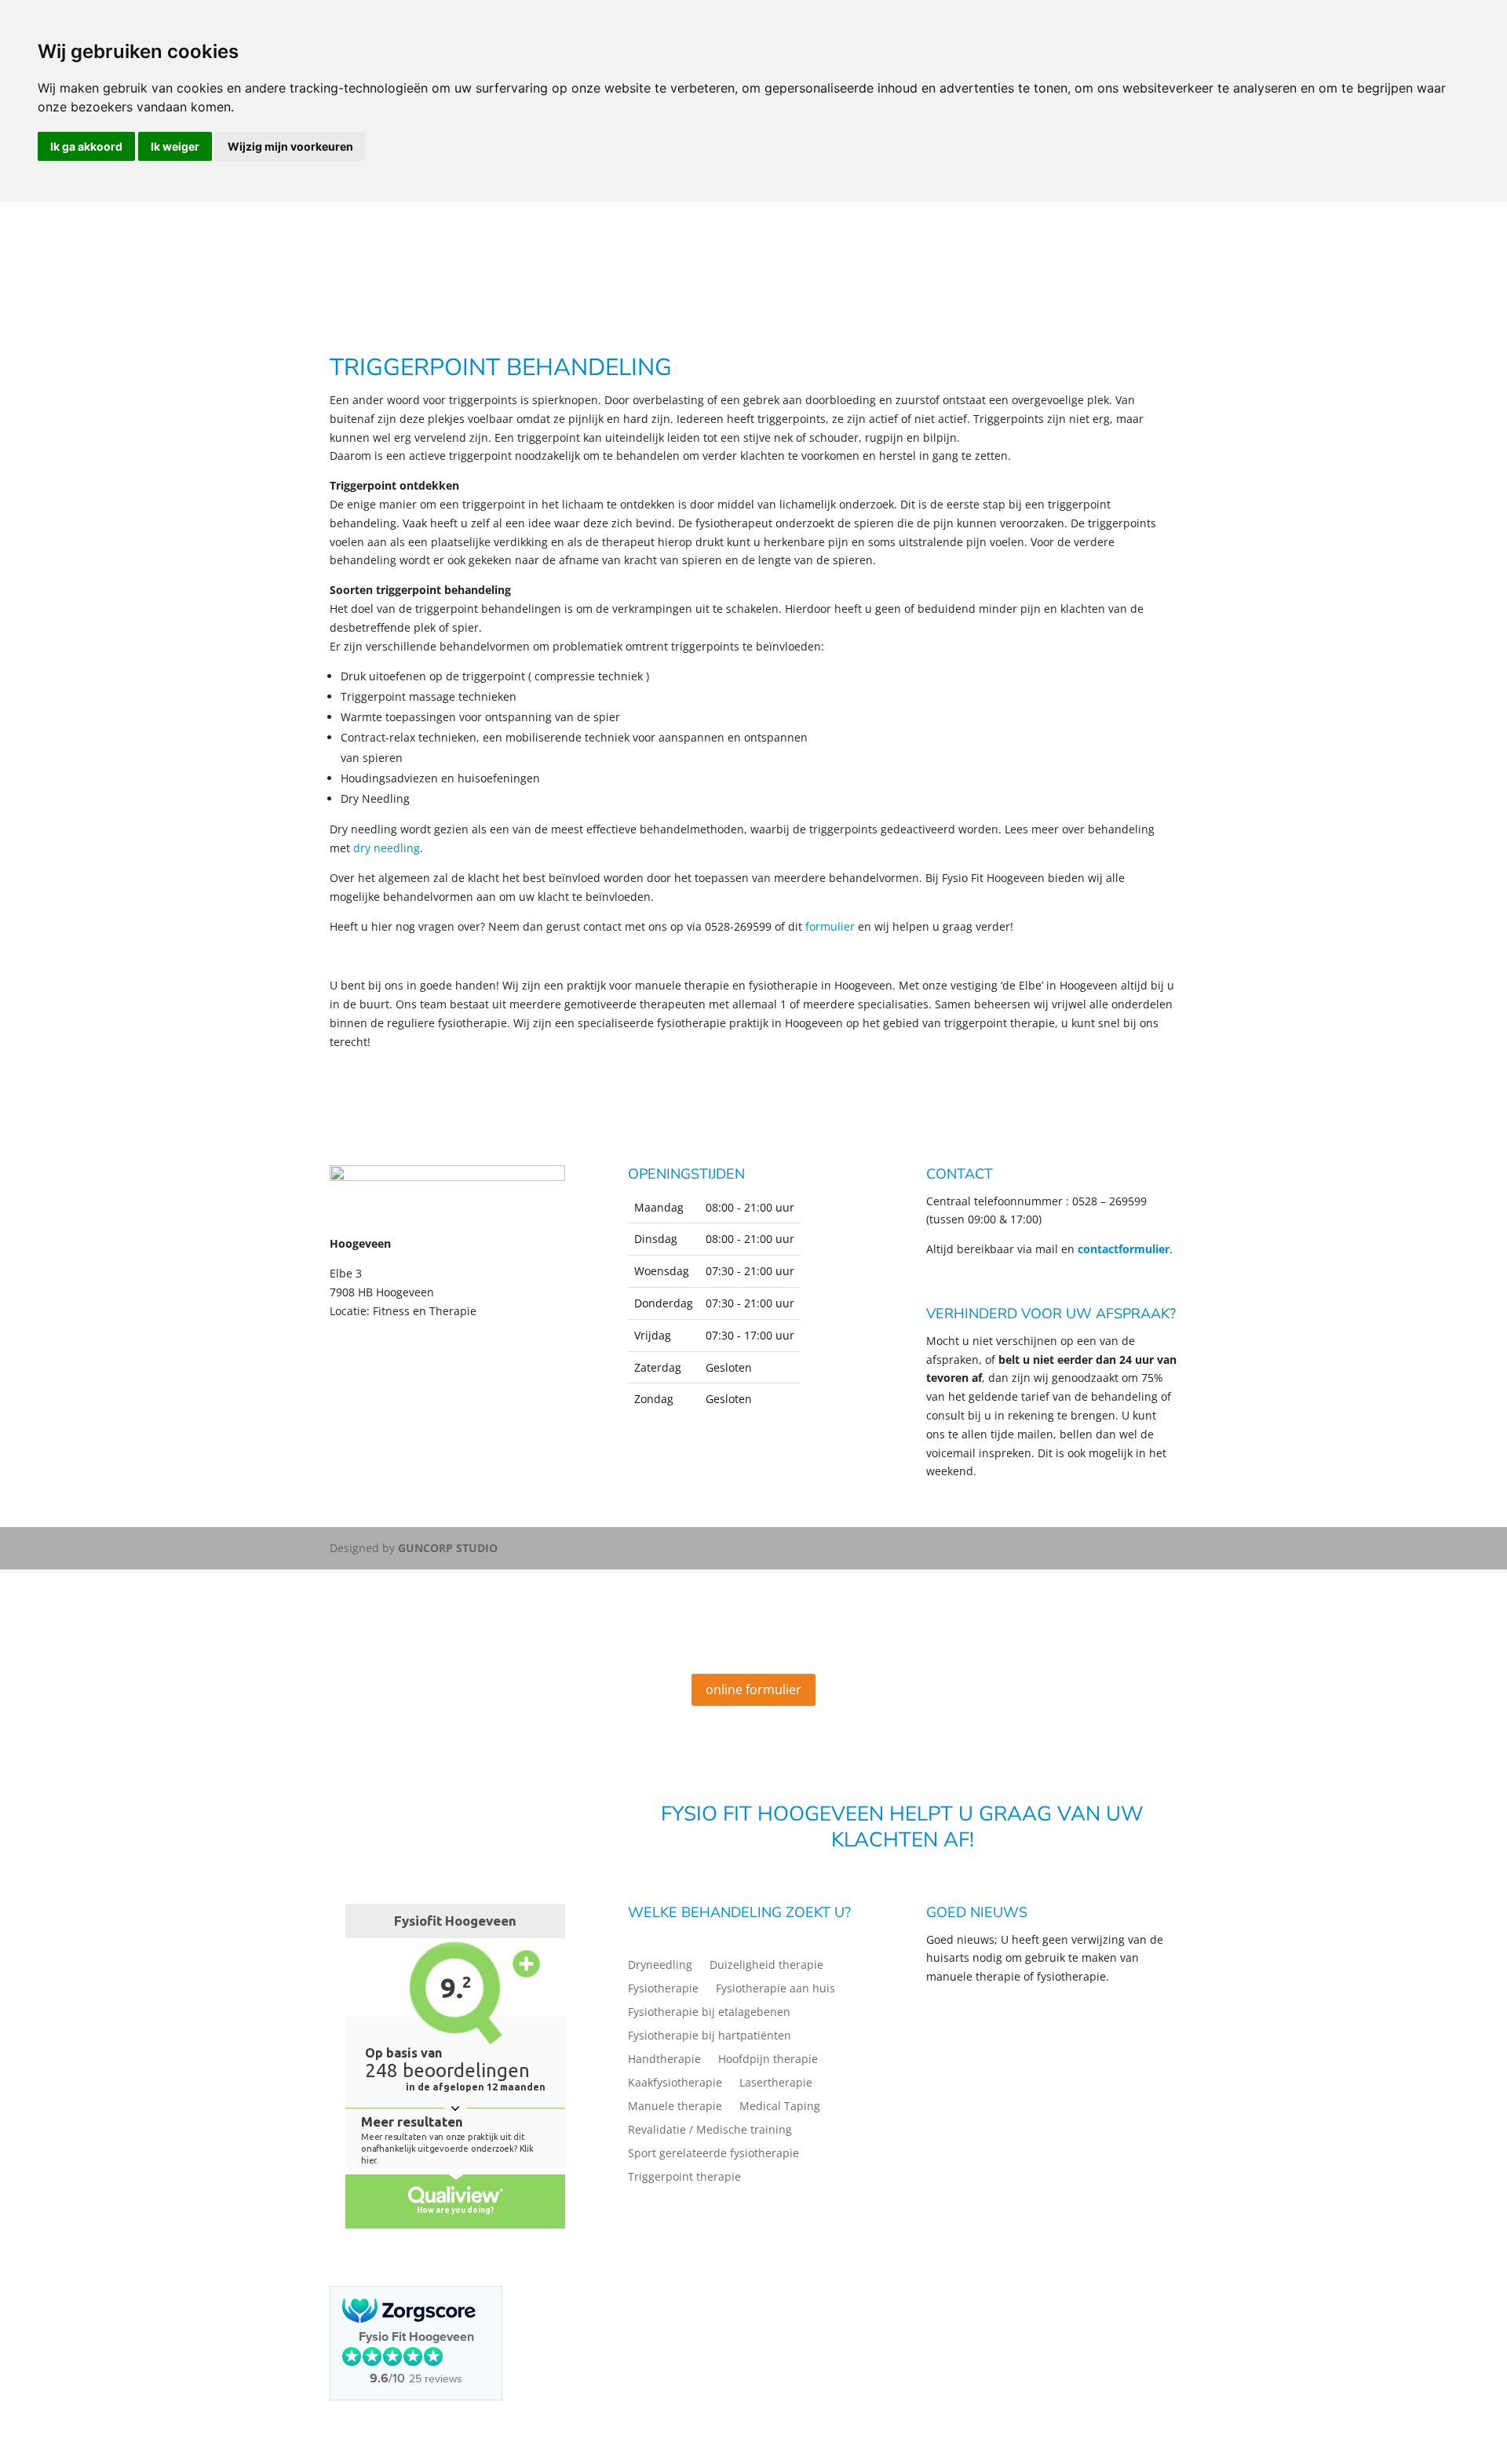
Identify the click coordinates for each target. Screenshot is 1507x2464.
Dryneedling (660, 1966)
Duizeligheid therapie (766, 1966)
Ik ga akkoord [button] (86, 146)
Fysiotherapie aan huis (775, 1989)
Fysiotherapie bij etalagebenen (709, 2013)
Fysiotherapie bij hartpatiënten (710, 2036)
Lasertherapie (776, 2083)
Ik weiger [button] (175, 146)
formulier (830, 926)
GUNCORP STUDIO (448, 1548)
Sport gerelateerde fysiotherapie (713, 2154)
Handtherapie (664, 2060)
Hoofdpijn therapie (768, 2060)
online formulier (753, 1689)
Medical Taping (780, 2107)
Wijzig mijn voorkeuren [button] (290, 146)
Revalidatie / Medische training (710, 2130)
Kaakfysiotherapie (675, 2083)
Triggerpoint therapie (684, 2178)
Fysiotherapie (663, 1989)
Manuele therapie (675, 2107)
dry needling (387, 848)
